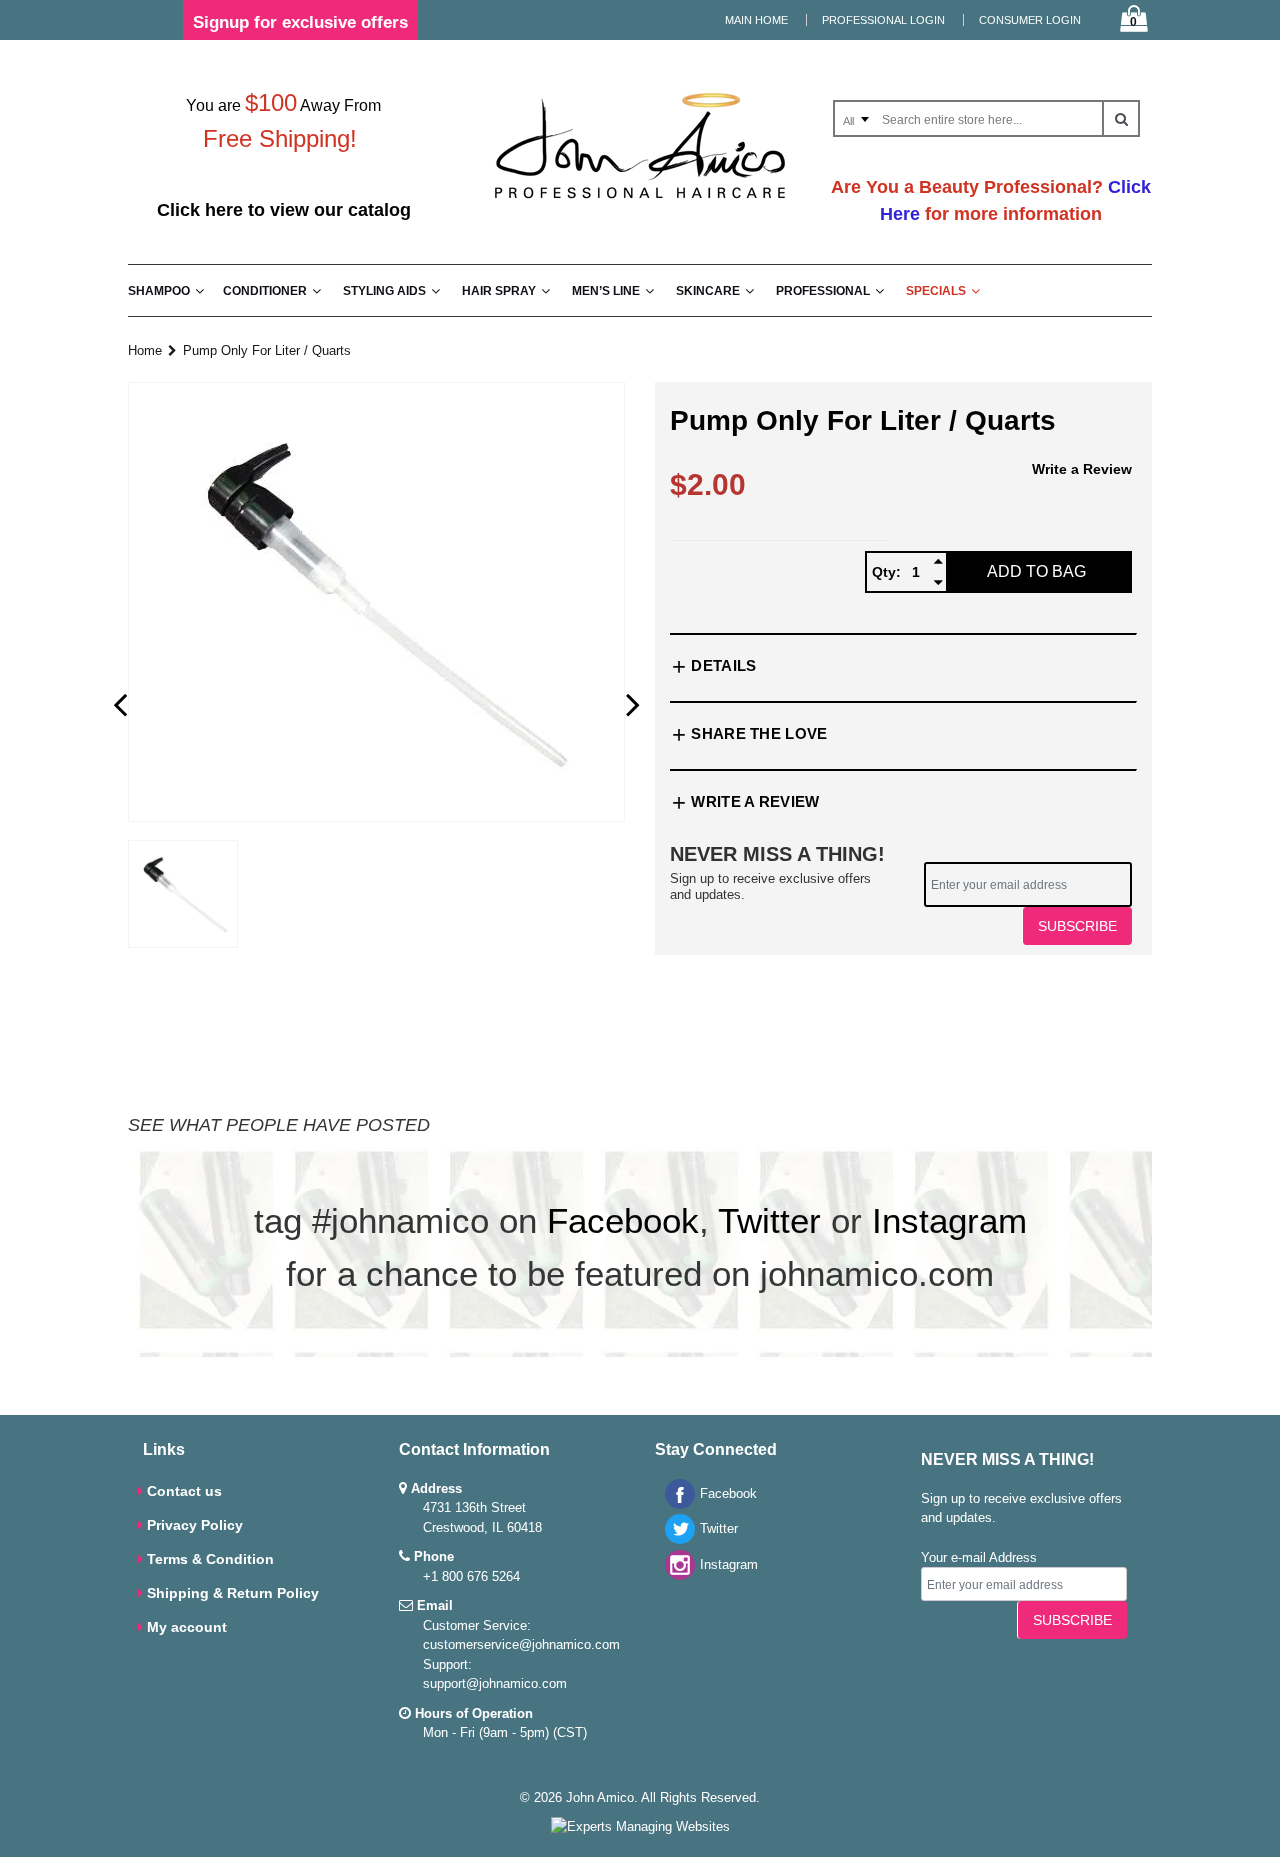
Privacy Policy (195, 1525)
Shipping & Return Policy (233, 1593)
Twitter (769, 1220)
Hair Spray (499, 291)
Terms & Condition (210, 1559)
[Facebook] (675, 1504)
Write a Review (1082, 469)
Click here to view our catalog (284, 210)
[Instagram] (675, 1575)
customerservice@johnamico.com (521, 1644)
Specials (936, 291)
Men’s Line (606, 291)
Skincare (708, 291)
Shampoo (159, 291)
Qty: (886, 572)
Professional (823, 291)
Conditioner (265, 291)
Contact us (184, 1491)
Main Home (756, 20)
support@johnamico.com (495, 1683)
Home (145, 350)
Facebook (623, 1220)
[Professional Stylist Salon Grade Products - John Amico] (640, 202)
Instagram (949, 1220)
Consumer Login (1030, 20)
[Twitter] (675, 1539)
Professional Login (883, 20)
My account (187, 1627)
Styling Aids (384, 291)
